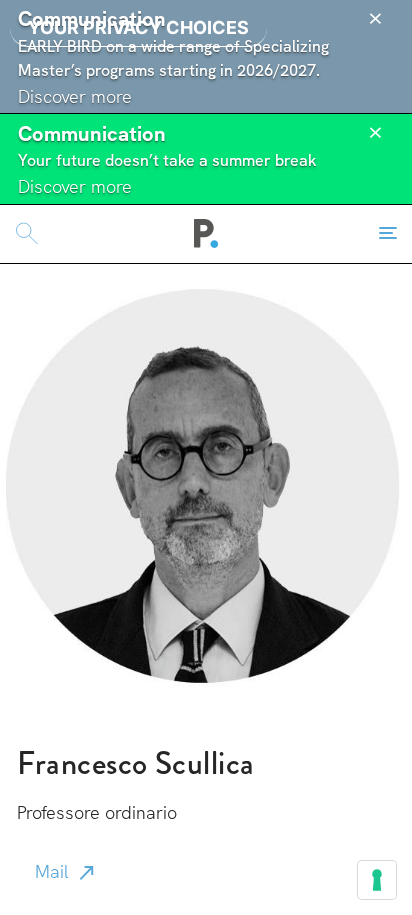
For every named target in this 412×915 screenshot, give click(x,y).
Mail (52, 871)
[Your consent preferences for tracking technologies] (377, 880)
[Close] (375, 19)
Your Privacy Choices (138, 27)
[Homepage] (206, 234)
